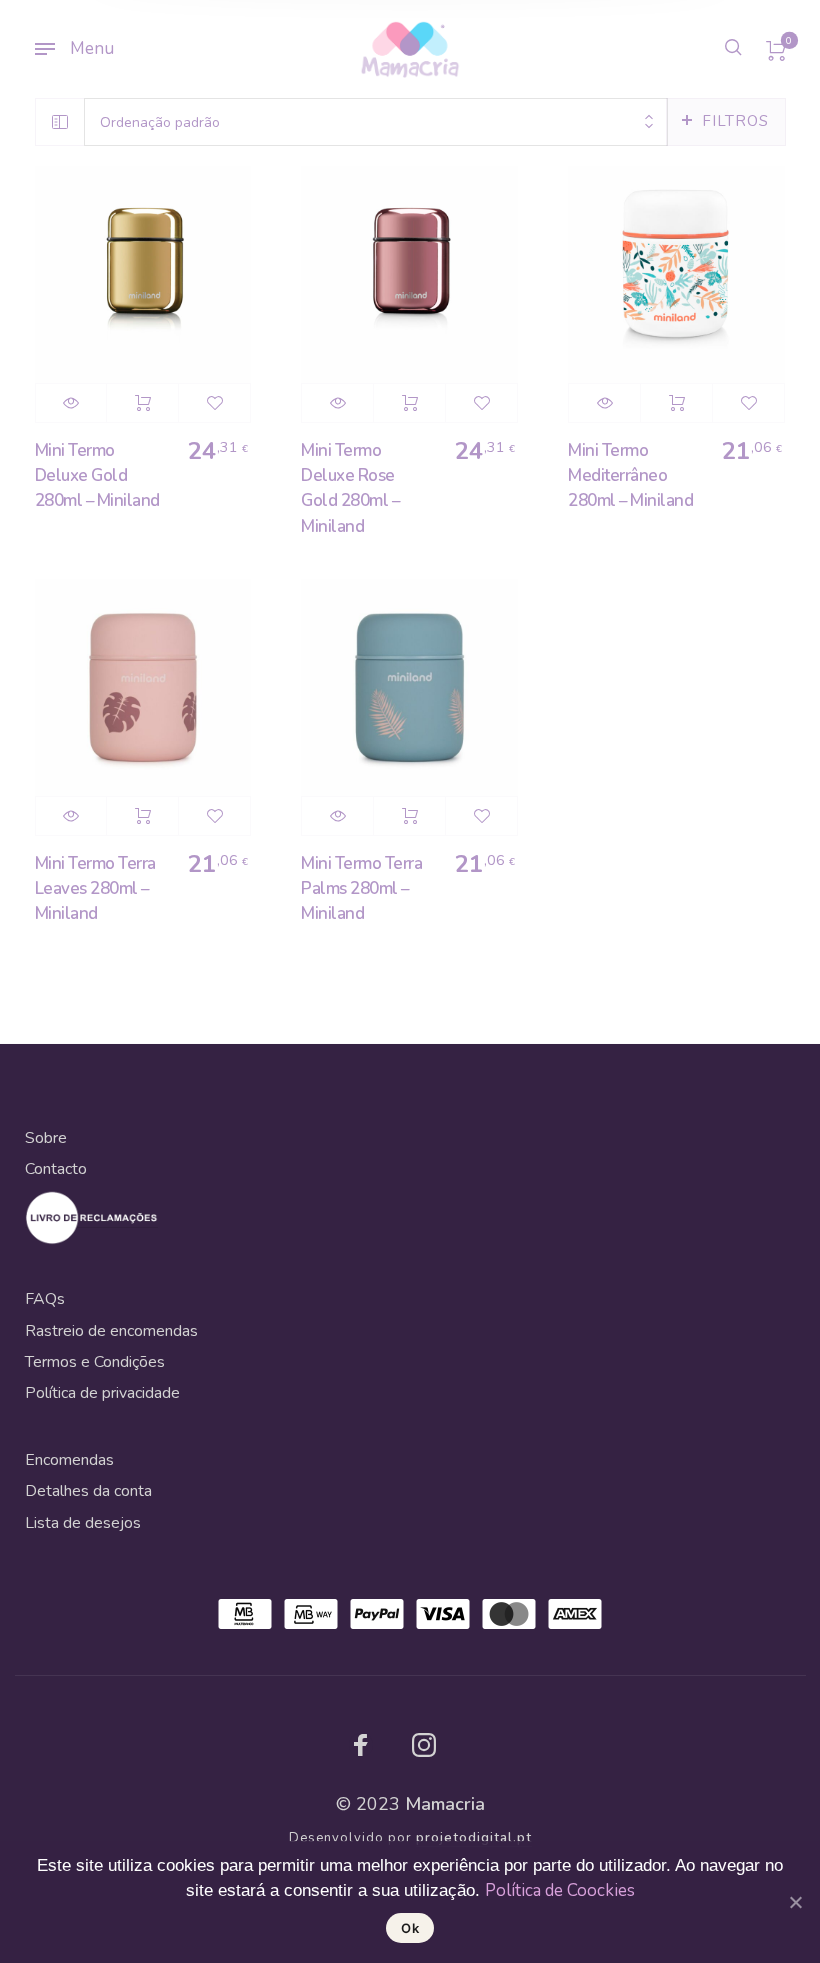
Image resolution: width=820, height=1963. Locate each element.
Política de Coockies (560, 1890)
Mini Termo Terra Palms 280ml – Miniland (361, 888)
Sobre (46, 1138)
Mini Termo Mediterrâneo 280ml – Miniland (630, 475)
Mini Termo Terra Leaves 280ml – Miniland (95, 888)
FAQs (45, 1299)
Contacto (56, 1169)
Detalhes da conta (88, 1491)
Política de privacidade (102, 1393)
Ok (410, 1928)
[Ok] (795, 1902)
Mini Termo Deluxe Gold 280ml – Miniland (97, 475)
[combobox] (376, 122)
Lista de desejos (83, 1523)
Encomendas (69, 1460)
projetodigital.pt (474, 1838)
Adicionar (142, 403)
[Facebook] (361, 1745)
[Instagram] (424, 1745)
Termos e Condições (95, 1362)
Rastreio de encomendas (111, 1331)
